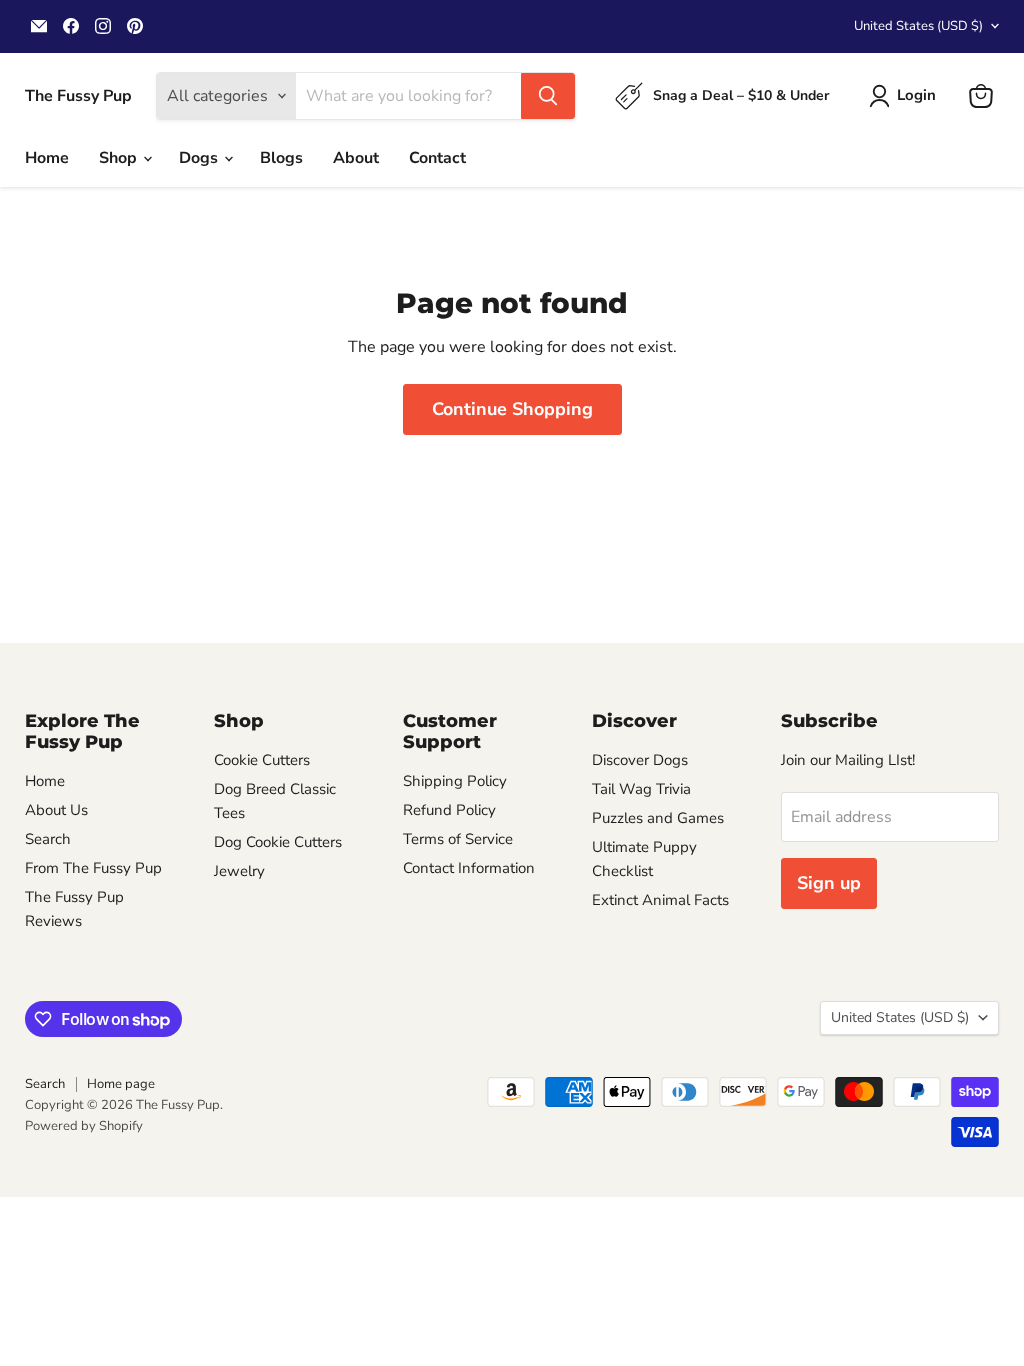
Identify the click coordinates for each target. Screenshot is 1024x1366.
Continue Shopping (512, 409)
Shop (120, 158)
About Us (56, 810)
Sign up (829, 883)
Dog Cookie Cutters (278, 842)
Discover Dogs (640, 760)
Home (47, 158)
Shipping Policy (455, 781)
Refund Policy (449, 810)
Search (48, 839)
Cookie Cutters (262, 760)
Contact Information (469, 868)
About (356, 158)
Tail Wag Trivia (641, 789)
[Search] (548, 96)
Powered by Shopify (84, 1126)
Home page (121, 1084)
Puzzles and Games (658, 818)
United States (918, 26)
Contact (437, 158)
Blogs (281, 158)
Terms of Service (458, 839)
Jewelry (239, 871)
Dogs (200, 158)
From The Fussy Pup (93, 868)
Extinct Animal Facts (660, 900)
